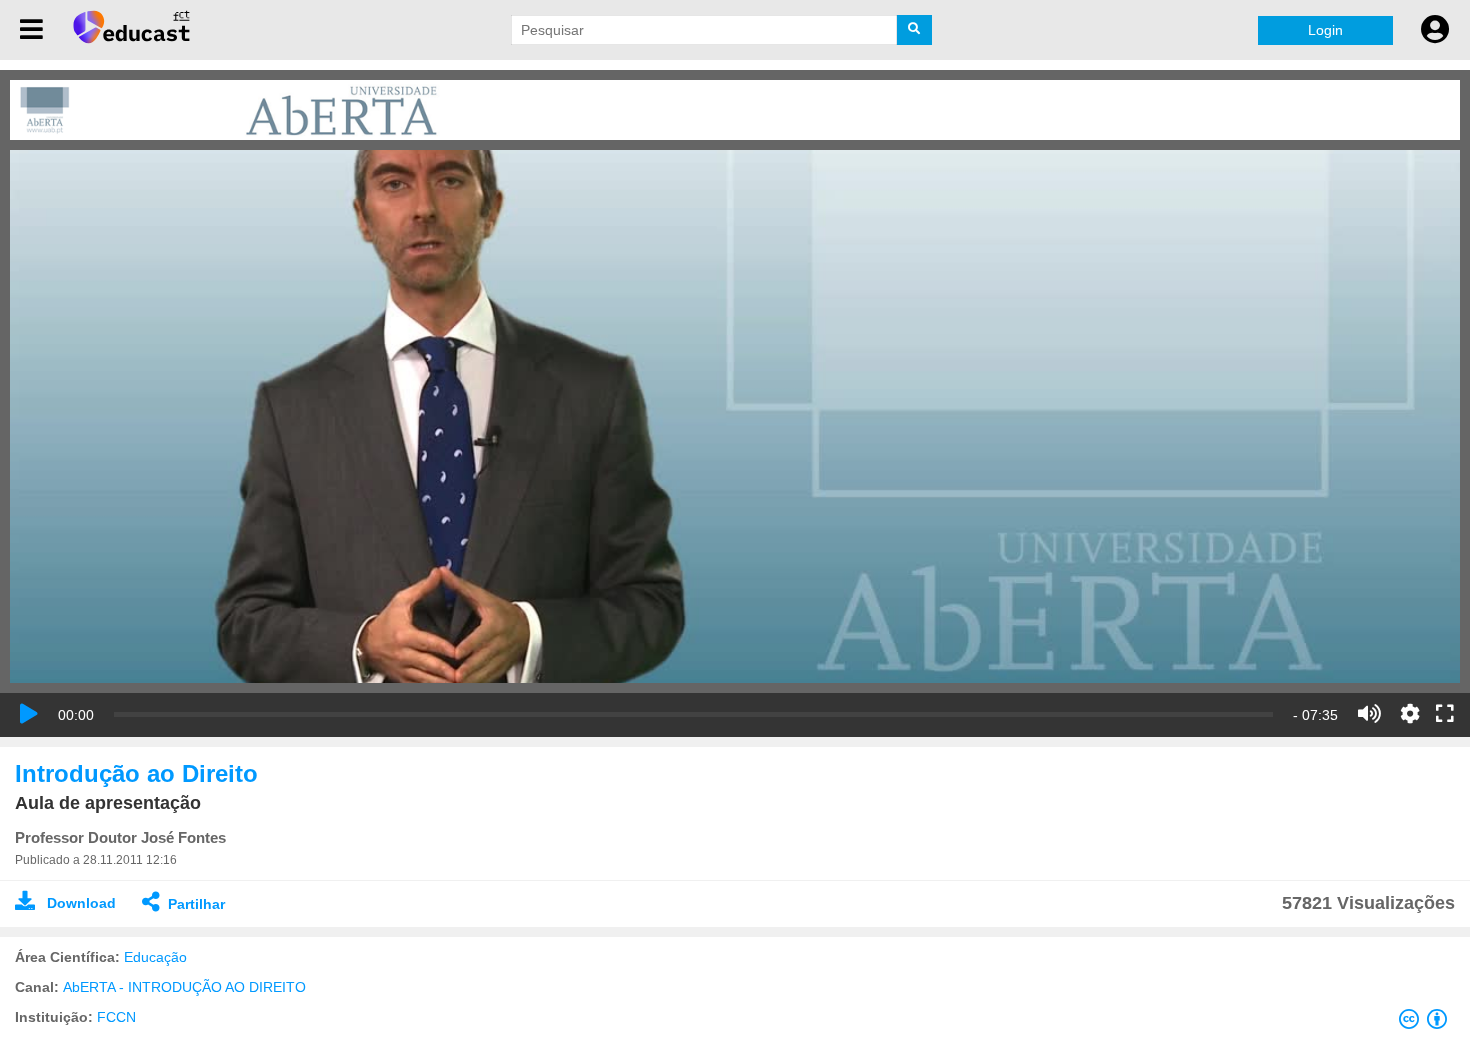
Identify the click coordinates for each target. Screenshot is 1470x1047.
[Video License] (1427, 1023)
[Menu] (31, 30)
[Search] (914, 30)
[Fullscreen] (1445, 715)
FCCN (116, 1017)
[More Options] (1410, 714)
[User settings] (1435, 30)
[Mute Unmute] (1369, 714)
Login (1325, 30)
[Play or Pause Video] (29, 714)
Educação (155, 957)
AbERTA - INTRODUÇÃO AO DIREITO (184, 987)
